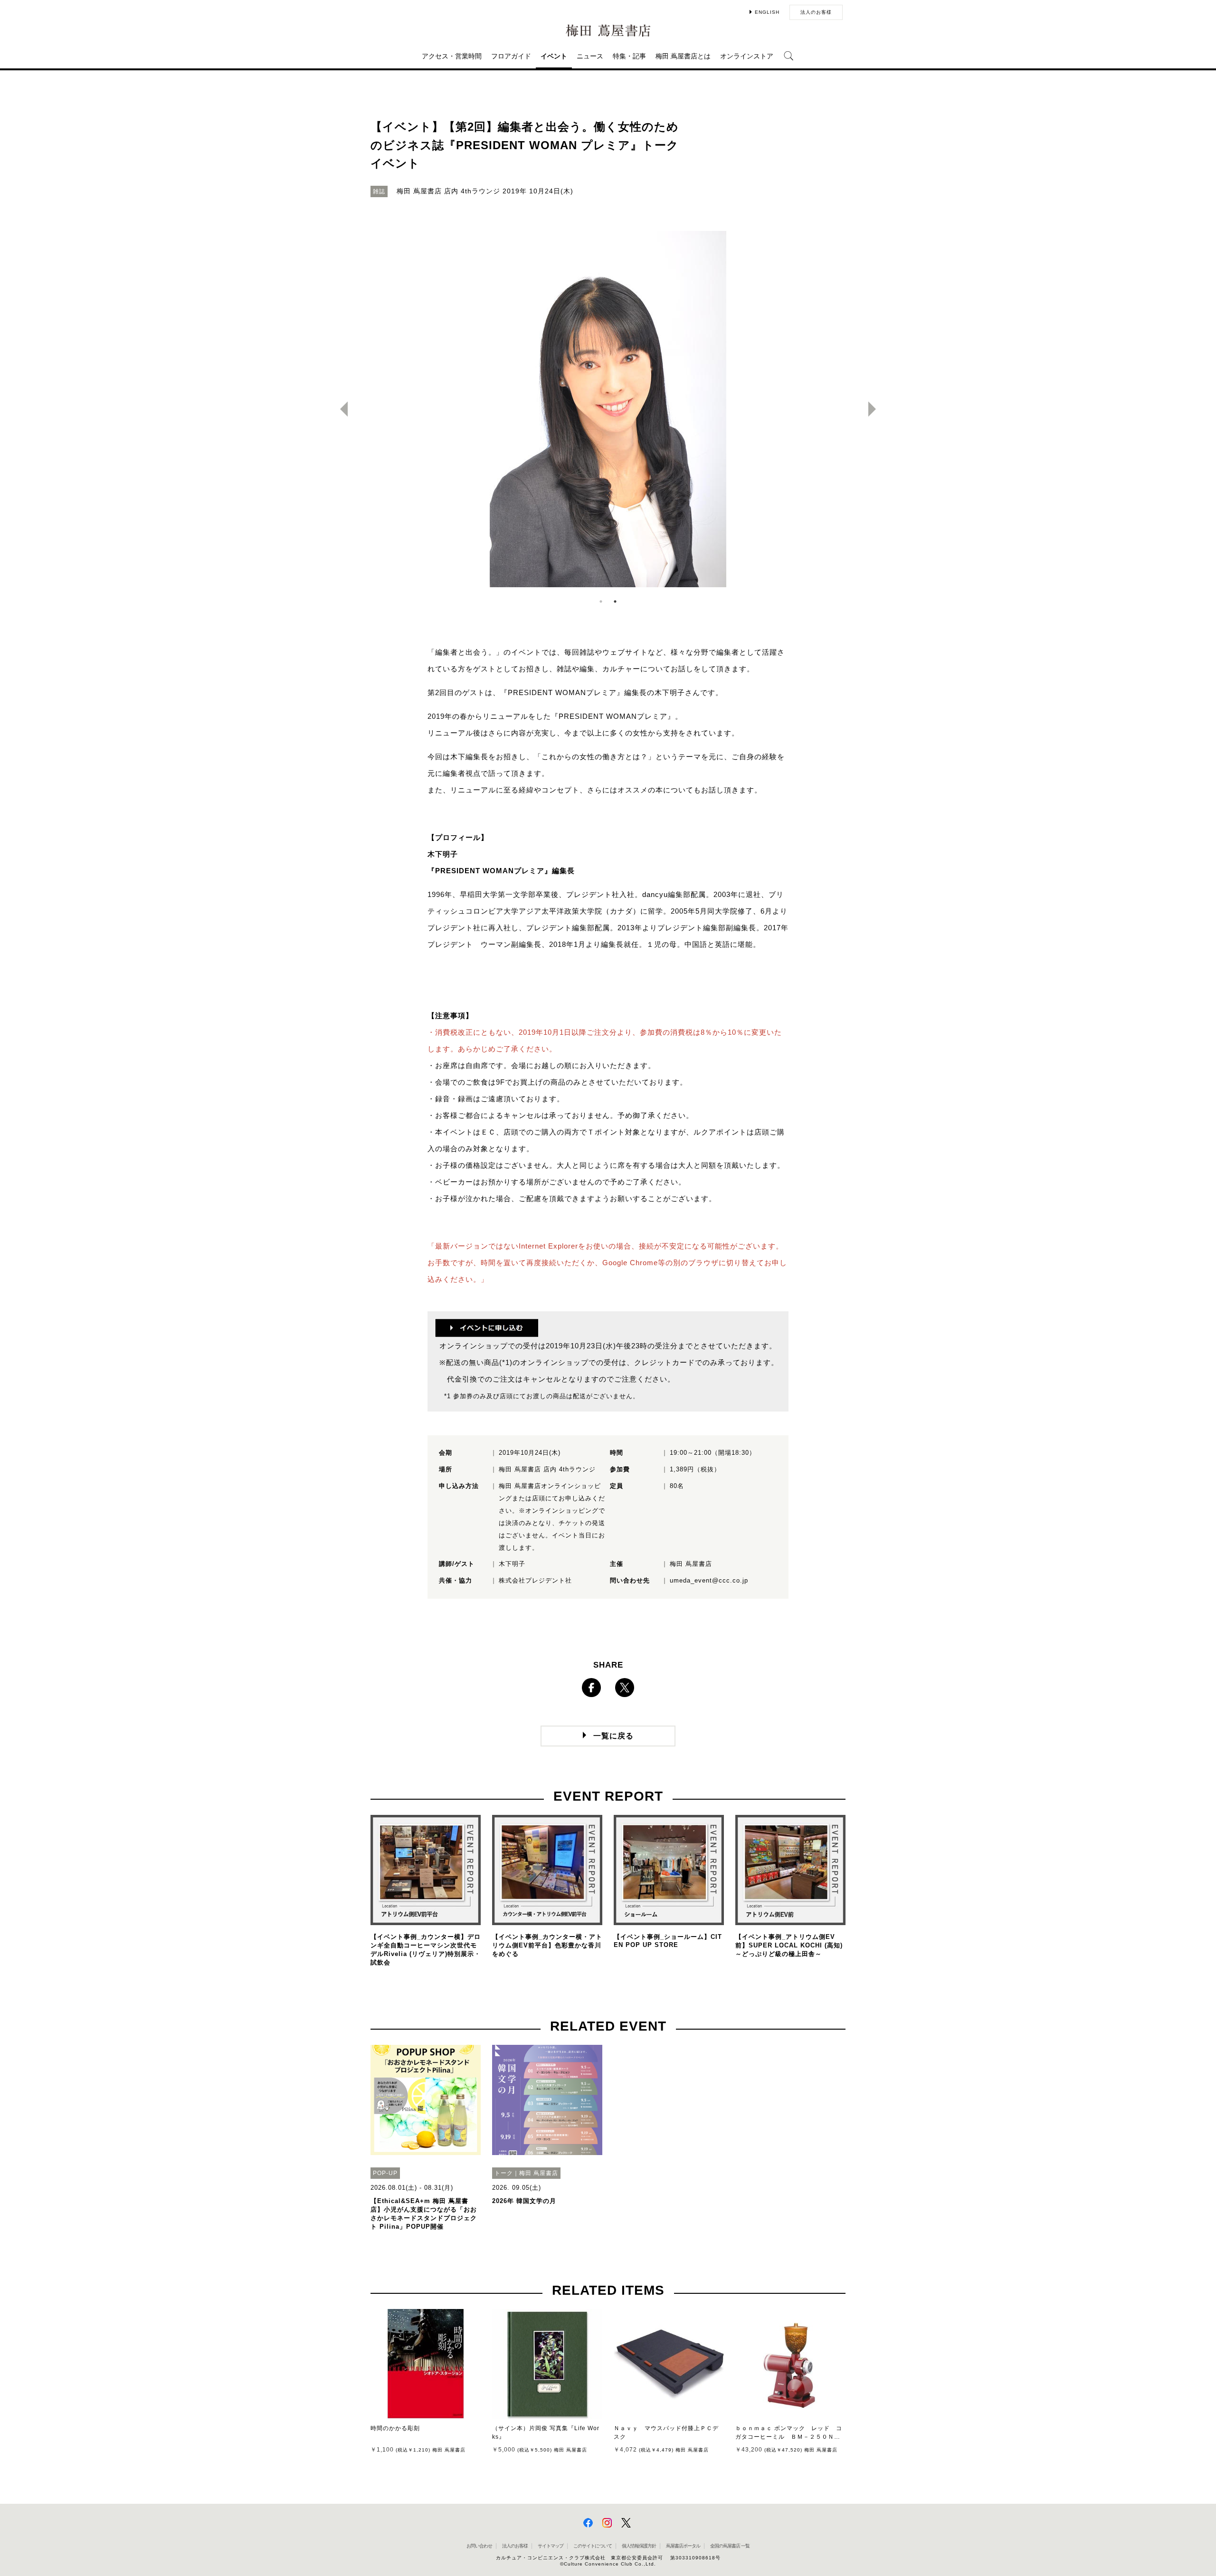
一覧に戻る (613, 1736)
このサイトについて (593, 2546)
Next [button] (876, 409)
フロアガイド (511, 56)
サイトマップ (551, 2546)
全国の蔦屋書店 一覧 (730, 2546)
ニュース (590, 56)
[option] (608, 409)
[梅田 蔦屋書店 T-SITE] (608, 31)
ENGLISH (767, 12)
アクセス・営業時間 (452, 56)
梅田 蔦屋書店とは (683, 56)
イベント (554, 56)
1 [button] (601, 601)
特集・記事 (629, 56)
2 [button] (615, 601)
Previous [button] (340, 409)
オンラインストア (747, 56)
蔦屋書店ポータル (683, 2546)
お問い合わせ (479, 2546)
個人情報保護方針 (639, 2546)
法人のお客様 (816, 12)
